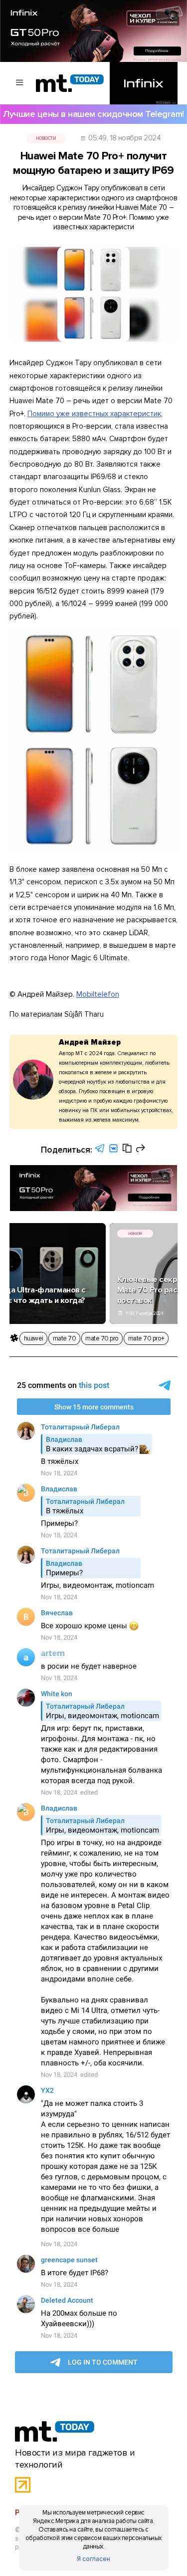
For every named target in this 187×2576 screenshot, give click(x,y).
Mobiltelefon (98, 994)
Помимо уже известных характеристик (94, 414)
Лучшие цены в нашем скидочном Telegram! (93, 114)
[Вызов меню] (20, 83)
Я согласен (93, 2559)
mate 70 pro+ (146, 1338)
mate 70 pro (102, 1338)
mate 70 (65, 1338)
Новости (46, 138)
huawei (34, 1338)
